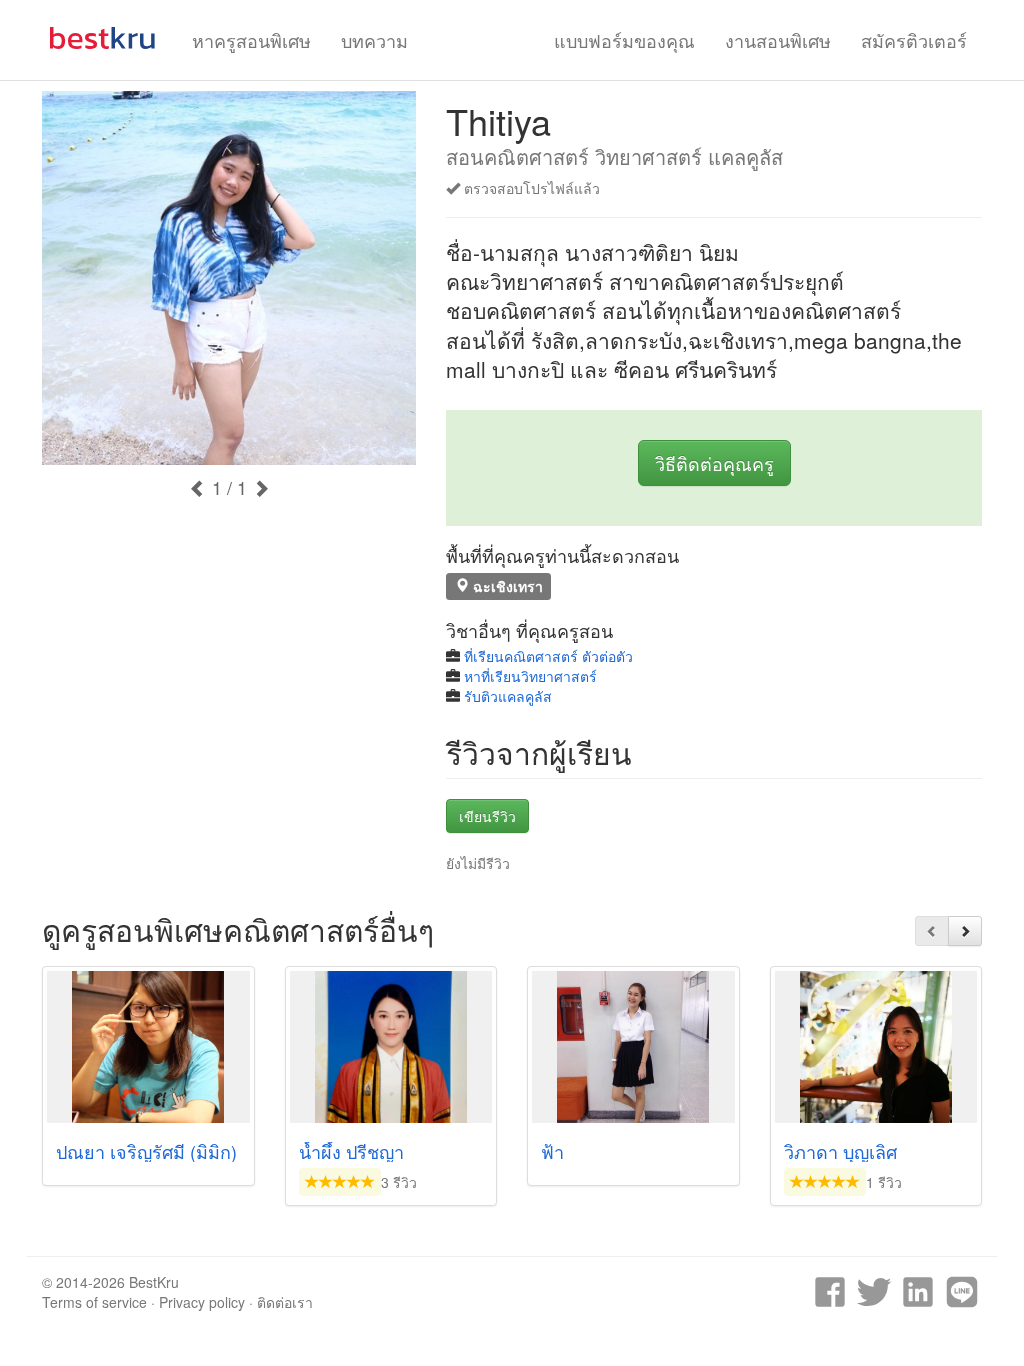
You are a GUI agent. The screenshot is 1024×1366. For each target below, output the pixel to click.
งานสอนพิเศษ (778, 40)
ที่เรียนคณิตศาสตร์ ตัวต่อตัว (548, 656)
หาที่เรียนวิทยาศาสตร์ (530, 676)
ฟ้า (552, 1151)
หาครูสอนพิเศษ (251, 40)
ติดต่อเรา (285, 1302)
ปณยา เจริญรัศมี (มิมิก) (146, 1151)
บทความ (374, 40)
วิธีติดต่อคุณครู (714, 463)
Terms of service (94, 1302)
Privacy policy (202, 1302)
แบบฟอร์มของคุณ (624, 40)
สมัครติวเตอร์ (914, 40)
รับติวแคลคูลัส (508, 696)
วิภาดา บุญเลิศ (840, 1151)
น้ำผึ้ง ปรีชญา (351, 1151)
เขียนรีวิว (487, 816)
